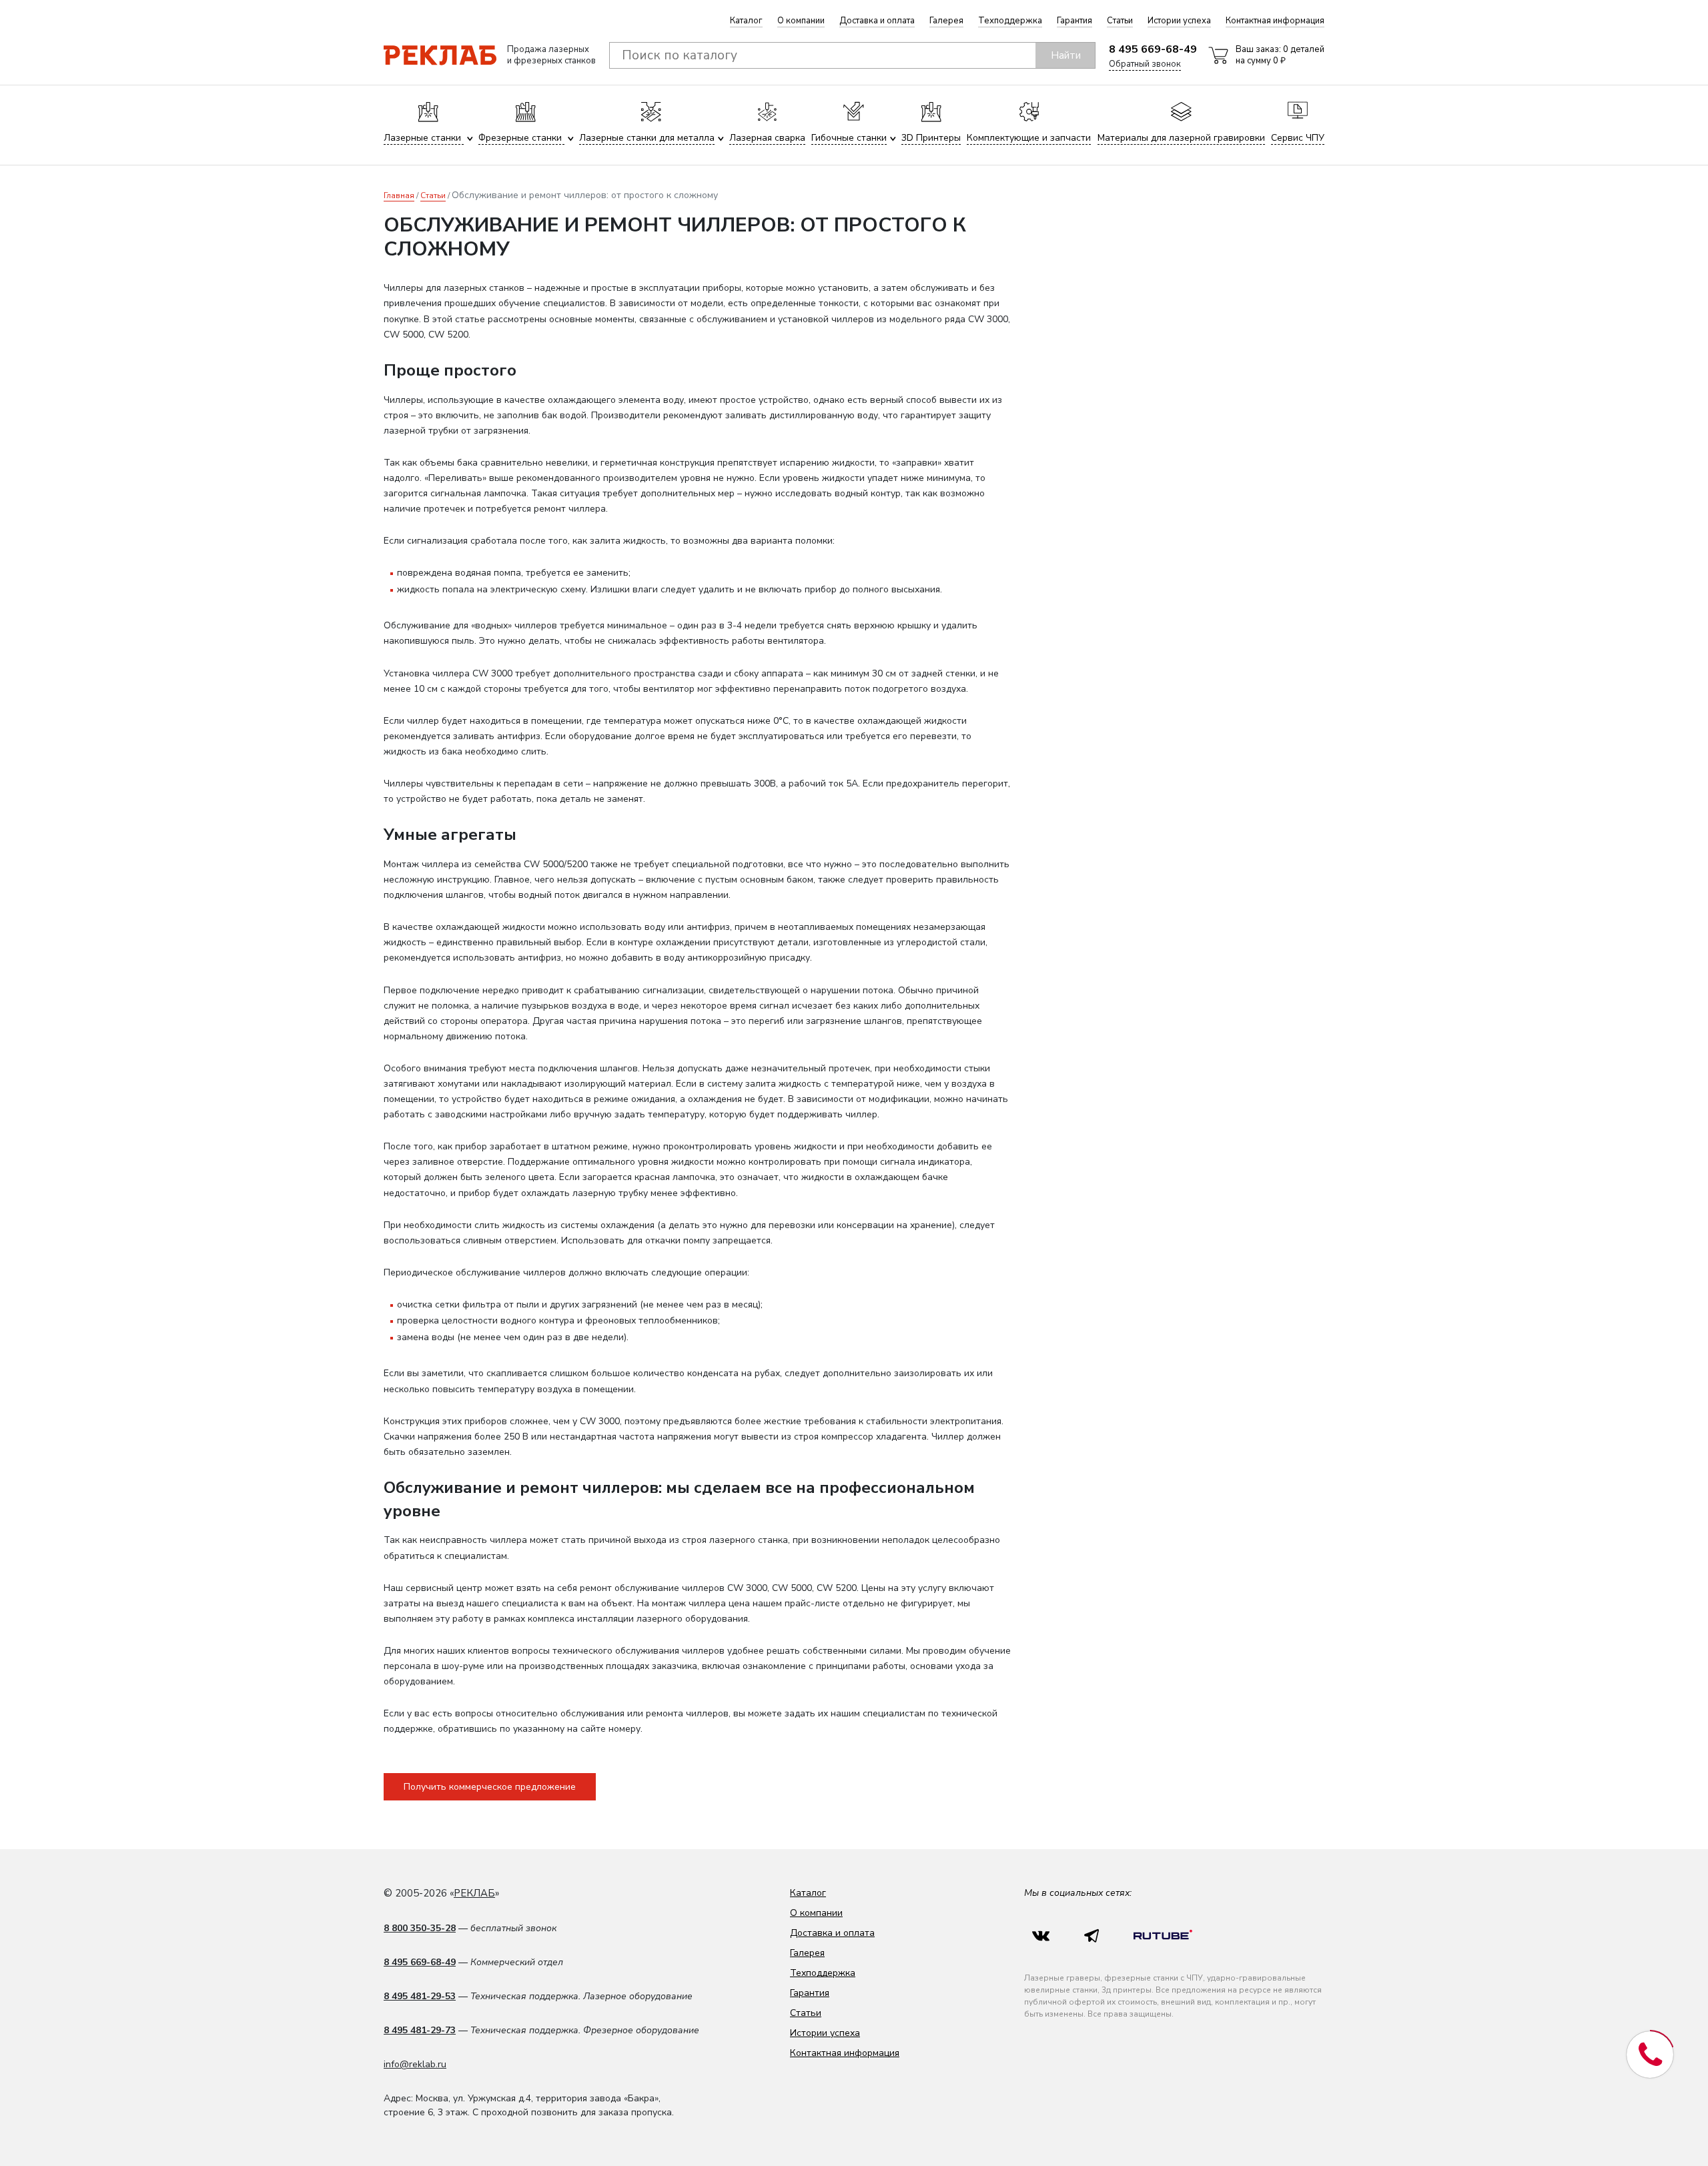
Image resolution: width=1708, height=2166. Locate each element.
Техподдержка (1010, 21)
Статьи (1120, 21)
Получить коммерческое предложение (490, 1787)
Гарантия (1075, 21)
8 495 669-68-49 (1153, 49)
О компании (801, 21)
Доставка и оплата (877, 21)
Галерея (946, 21)
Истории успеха (1179, 21)
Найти (1066, 55)
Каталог (746, 21)
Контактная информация (1275, 21)
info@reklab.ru (415, 2064)
